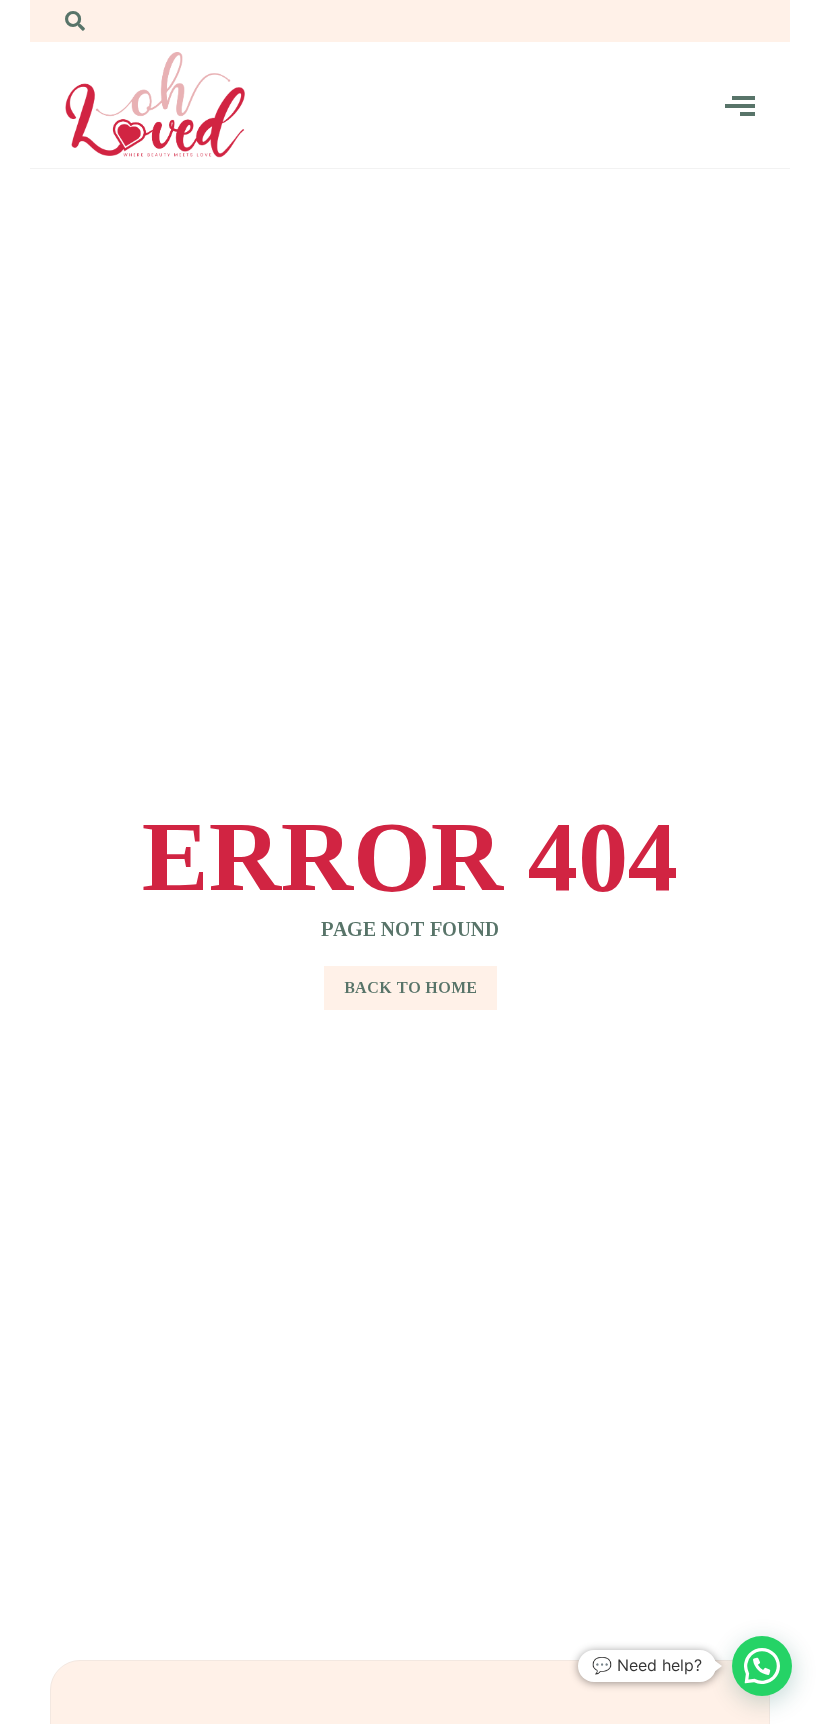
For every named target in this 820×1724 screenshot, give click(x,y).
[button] (762, 1666)
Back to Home (410, 987)
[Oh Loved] (155, 105)
